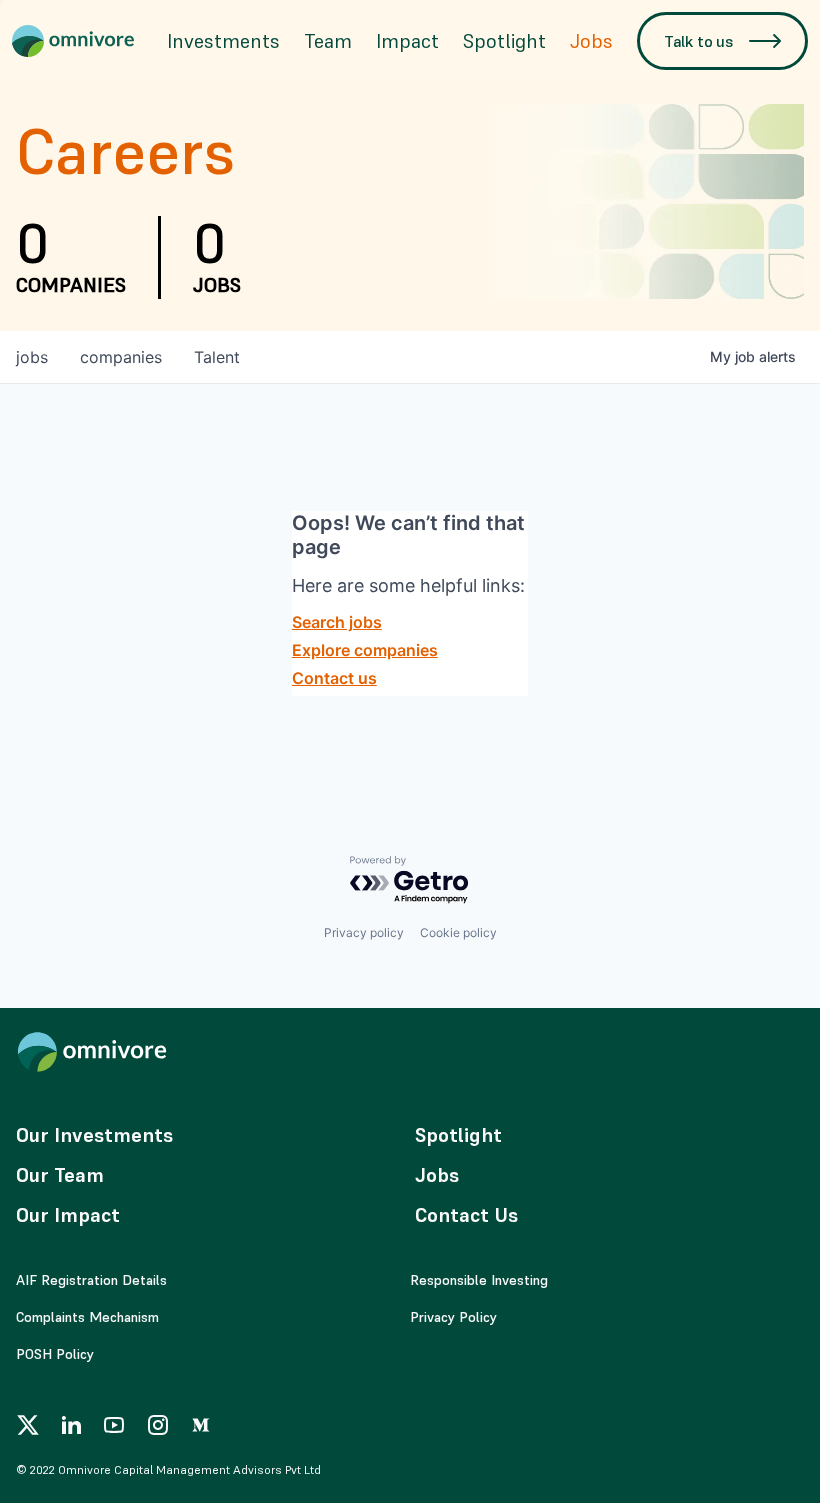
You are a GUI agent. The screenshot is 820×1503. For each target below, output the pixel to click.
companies (121, 357)
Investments (223, 41)
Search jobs (337, 622)
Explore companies (365, 650)
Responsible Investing (479, 1280)
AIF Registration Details (91, 1280)
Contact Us (466, 1215)
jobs (32, 357)
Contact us (334, 678)
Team (328, 41)
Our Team (60, 1175)
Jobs (591, 41)
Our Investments (94, 1135)
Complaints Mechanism (87, 1317)
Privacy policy (364, 932)
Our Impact (68, 1215)
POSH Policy (55, 1354)
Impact (407, 41)
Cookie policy (458, 932)
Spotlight (504, 41)
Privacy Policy (453, 1317)
